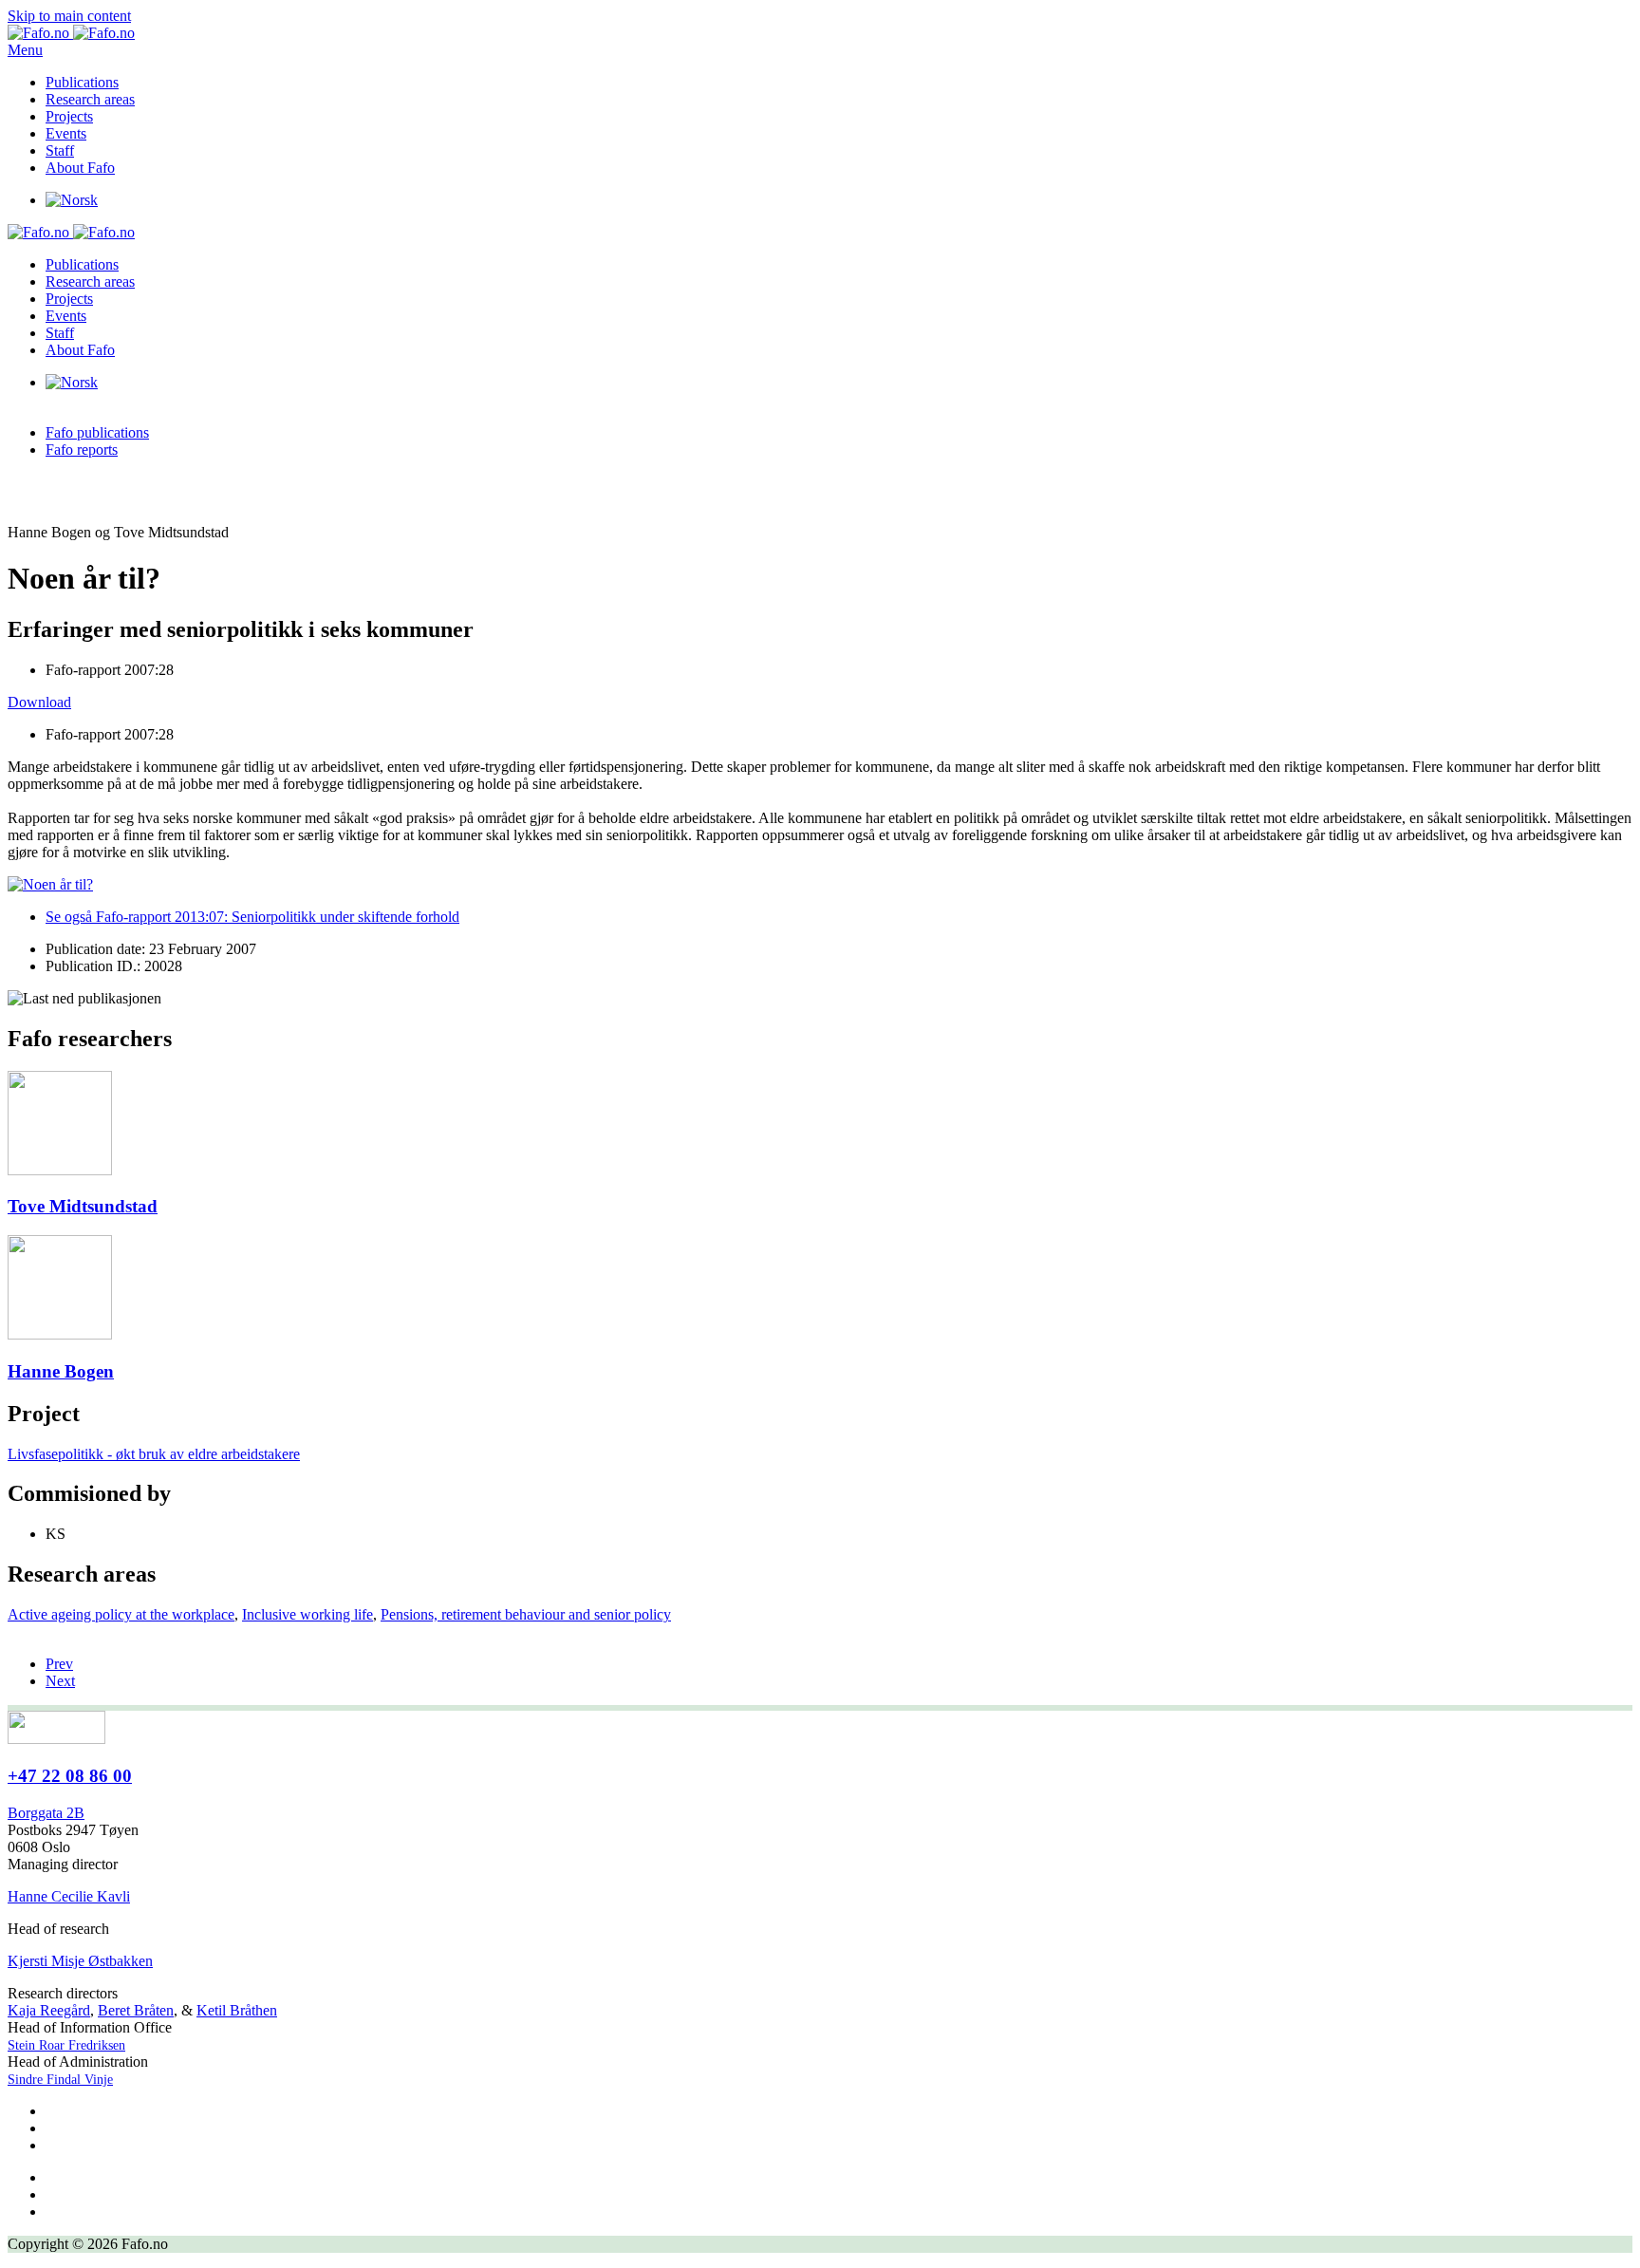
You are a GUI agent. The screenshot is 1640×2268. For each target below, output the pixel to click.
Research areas (90, 99)
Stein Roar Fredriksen (66, 2045)
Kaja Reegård (49, 2010)
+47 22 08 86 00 (70, 1776)
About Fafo (80, 168)
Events (66, 133)
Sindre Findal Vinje (60, 2080)
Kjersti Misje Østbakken (80, 1961)
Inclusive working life (307, 1614)
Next (60, 1681)
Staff (60, 150)
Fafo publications (97, 432)
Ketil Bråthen (237, 2010)
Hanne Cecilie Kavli (69, 1896)
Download (39, 702)
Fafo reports (82, 450)
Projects (69, 116)
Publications (82, 82)
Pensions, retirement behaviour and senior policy (526, 1614)
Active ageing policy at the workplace (121, 1614)
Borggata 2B (46, 1813)
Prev (59, 1664)
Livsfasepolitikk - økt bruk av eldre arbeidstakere (154, 1454)
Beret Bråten (136, 2010)
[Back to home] (71, 33)
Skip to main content (69, 16)
